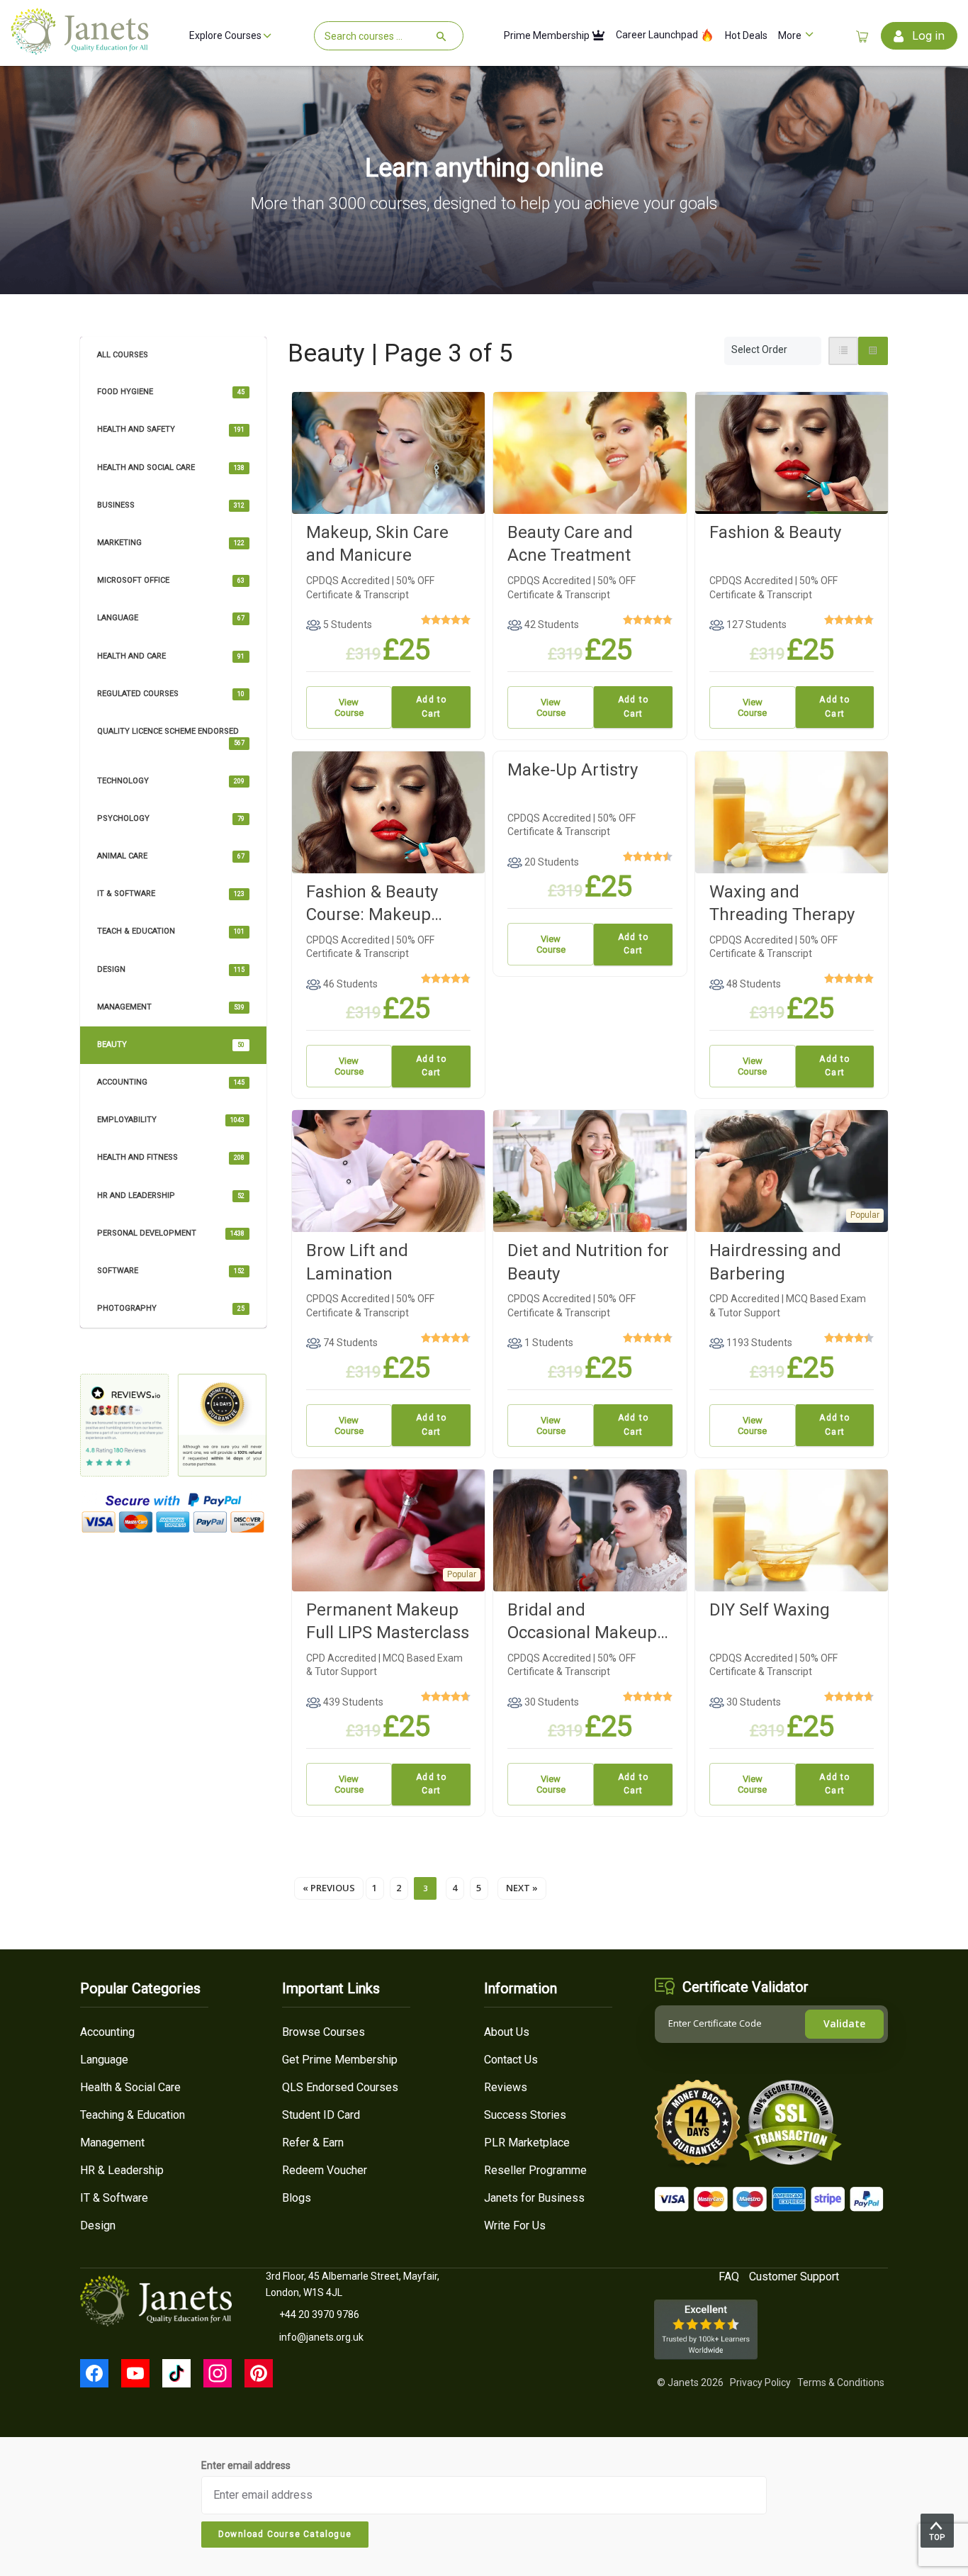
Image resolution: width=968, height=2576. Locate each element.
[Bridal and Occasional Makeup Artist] (590, 1529)
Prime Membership (548, 36)
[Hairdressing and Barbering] (792, 1170)
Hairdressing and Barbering (775, 1262)
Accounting (171, 1082)
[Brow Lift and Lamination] (389, 1170)
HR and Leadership (171, 1195)
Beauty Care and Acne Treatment (570, 544)
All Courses (123, 355)
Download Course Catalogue (285, 2534)
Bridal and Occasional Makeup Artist (582, 1622)
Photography (171, 1308)
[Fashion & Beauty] (792, 452)
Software (171, 1271)
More (791, 36)
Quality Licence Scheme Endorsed (171, 737)
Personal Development (171, 1233)
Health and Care (171, 656)
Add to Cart (431, 707)
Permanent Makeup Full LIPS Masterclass (388, 1621)
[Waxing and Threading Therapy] (792, 811)
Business (171, 505)
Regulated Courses (171, 694)
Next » (522, 1888)
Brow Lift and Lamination (357, 1262)
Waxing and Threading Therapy (782, 903)
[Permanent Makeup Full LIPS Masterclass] (389, 1529)
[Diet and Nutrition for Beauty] (590, 1170)
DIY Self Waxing (770, 1610)
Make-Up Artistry (573, 770)
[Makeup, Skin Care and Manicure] (389, 452)
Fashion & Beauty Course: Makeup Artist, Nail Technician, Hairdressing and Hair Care (372, 904)
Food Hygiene (171, 392)
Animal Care (171, 856)
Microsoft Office (171, 580)
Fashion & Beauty (775, 532)
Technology (171, 781)
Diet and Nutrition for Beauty (588, 1262)
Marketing (171, 543)
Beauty (171, 1045)
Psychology (171, 818)
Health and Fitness (171, 1157)
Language (171, 618)
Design (171, 969)
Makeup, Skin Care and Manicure (377, 544)
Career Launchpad (658, 35)
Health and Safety (171, 429)
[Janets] (80, 49)
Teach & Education (171, 931)
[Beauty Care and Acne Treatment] (590, 452)
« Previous (329, 1888)
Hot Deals (746, 36)
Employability (171, 1120)
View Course (349, 707)
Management (171, 1007)
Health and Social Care (171, 467)
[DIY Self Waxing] (792, 1529)
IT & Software (171, 894)
